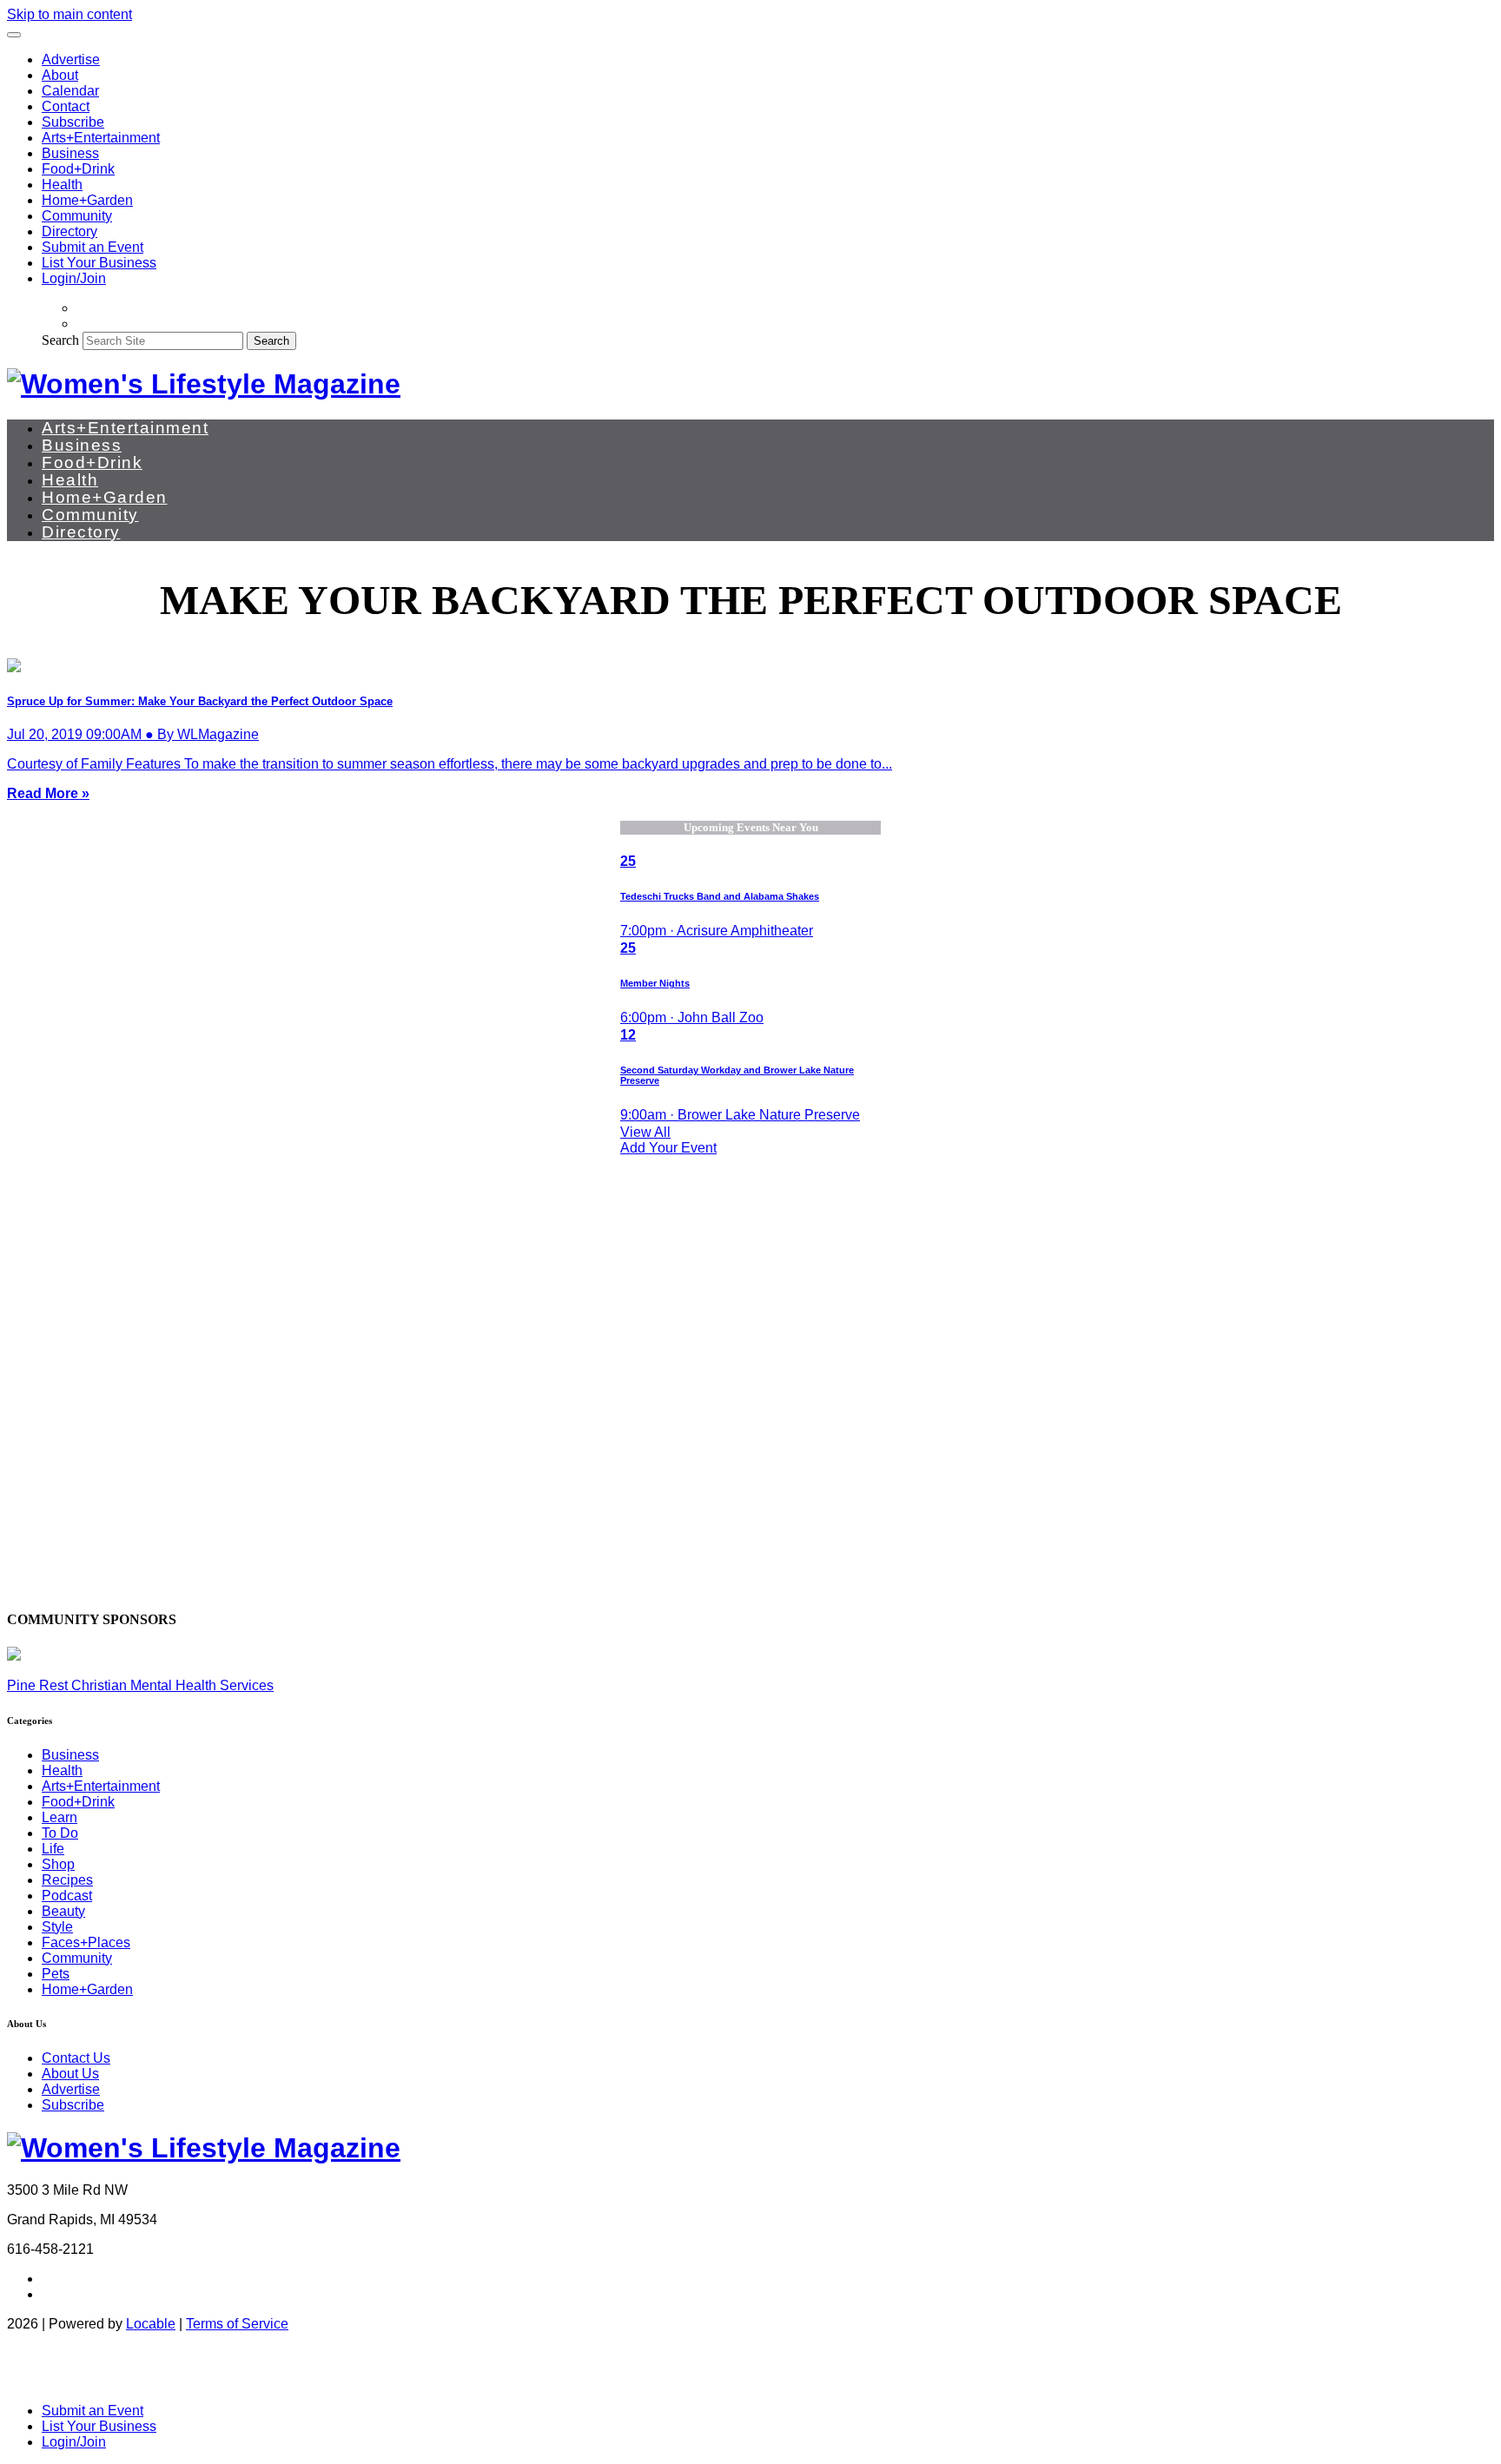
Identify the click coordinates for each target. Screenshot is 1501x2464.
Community (77, 216)
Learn (60, 1817)
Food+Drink (78, 169)
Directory (69, 231)
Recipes (67, 1880)
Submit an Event (93, 247)
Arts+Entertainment (101, 138)
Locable (151, 2324)
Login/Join (74, 278)
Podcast (67, 1896)
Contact (66, 106)
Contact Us (76, 2058)
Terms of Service (237, 2324)
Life (53, 1849)
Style (57, 1927)
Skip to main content (69, 14)
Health (62, 185)
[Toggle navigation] (14, 35)
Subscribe (73, 122)
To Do (60, 1833)
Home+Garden (87, 200)
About (60, 75)
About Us (70, 2074)
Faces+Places (86, 1942)
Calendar (70, 91)
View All (645, 1132)
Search (60, 340)
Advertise (71, 59)
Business (70, 153)
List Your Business (99, 263)
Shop (58, 1864)
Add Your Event (668, 1148)
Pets (56, 1974)
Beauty (63, 1911)
